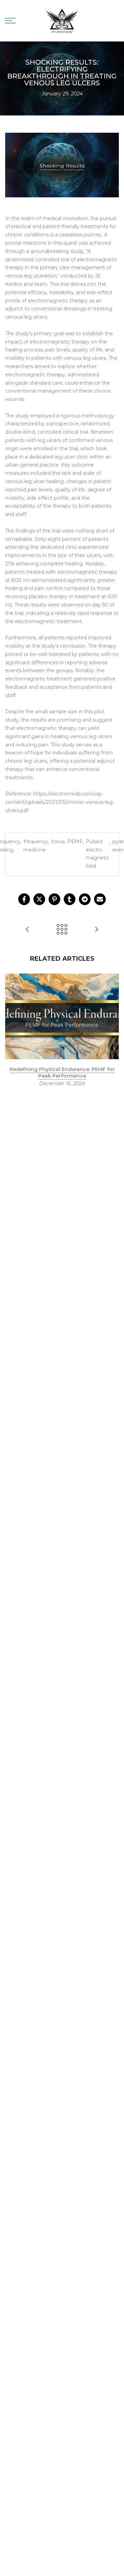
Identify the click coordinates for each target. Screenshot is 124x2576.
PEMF (75, 842)
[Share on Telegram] (85, 899)
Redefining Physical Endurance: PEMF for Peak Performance (62, 1073)
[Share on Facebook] (24, 899)
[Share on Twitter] (39, 899)
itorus (58, 842)
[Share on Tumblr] (70, 899)
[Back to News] (62, 930)
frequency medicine (36, 846)
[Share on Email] (100, 899)
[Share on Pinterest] (54, 899)
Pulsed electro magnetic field (97, 854)
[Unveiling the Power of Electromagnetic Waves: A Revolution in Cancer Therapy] (28, 930)
